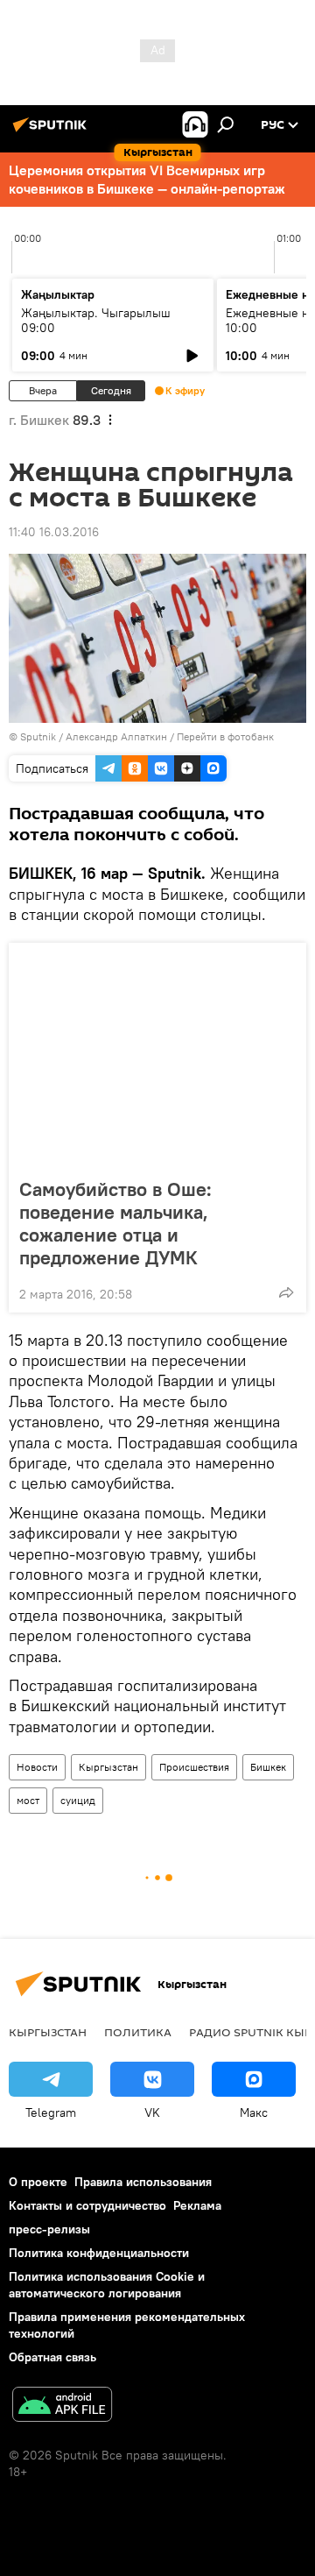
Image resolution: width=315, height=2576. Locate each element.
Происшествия (194, 1767)
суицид (78, 1800)
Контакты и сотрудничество (87, 2205)
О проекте (38, 2182)
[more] (286, 1292)
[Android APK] (62, 2406)
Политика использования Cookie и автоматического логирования (107, 2285)
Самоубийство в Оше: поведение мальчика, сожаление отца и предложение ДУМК (115, 1223)
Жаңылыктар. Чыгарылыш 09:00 (96, 320)
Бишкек (268, 1767)
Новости (37, 1767)
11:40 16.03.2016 (54, 532)
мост (28, 1800)
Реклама (197, 2205)
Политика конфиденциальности (99, 2253)
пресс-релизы (49, 2229)
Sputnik (38, 736)
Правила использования (143, 2182)
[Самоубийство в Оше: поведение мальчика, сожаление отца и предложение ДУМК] (157, 1055)
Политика (138, 2032)
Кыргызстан (108, 1767)
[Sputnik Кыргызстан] (52, 131)
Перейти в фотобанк (225, 736)
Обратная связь (52, 2357)
